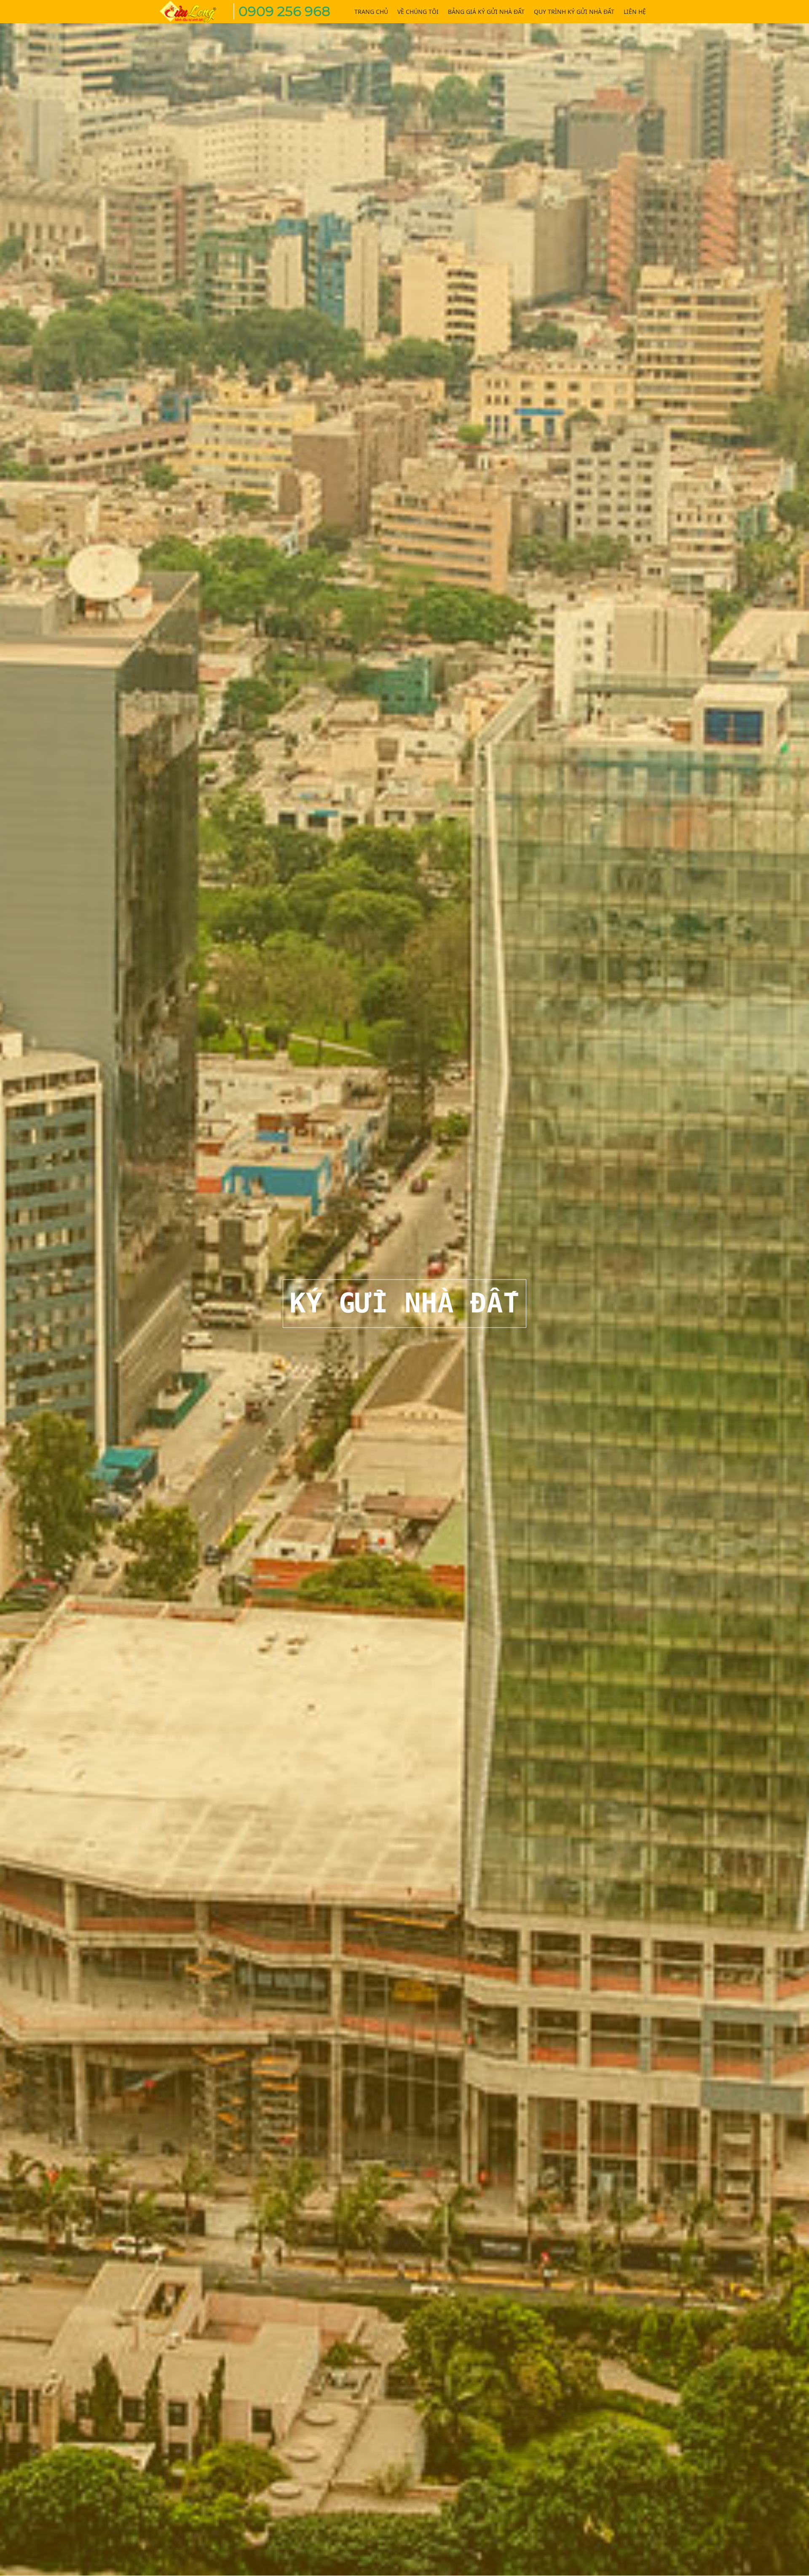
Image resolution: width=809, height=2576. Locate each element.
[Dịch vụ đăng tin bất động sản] (194, 10)
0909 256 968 (284, 11)
